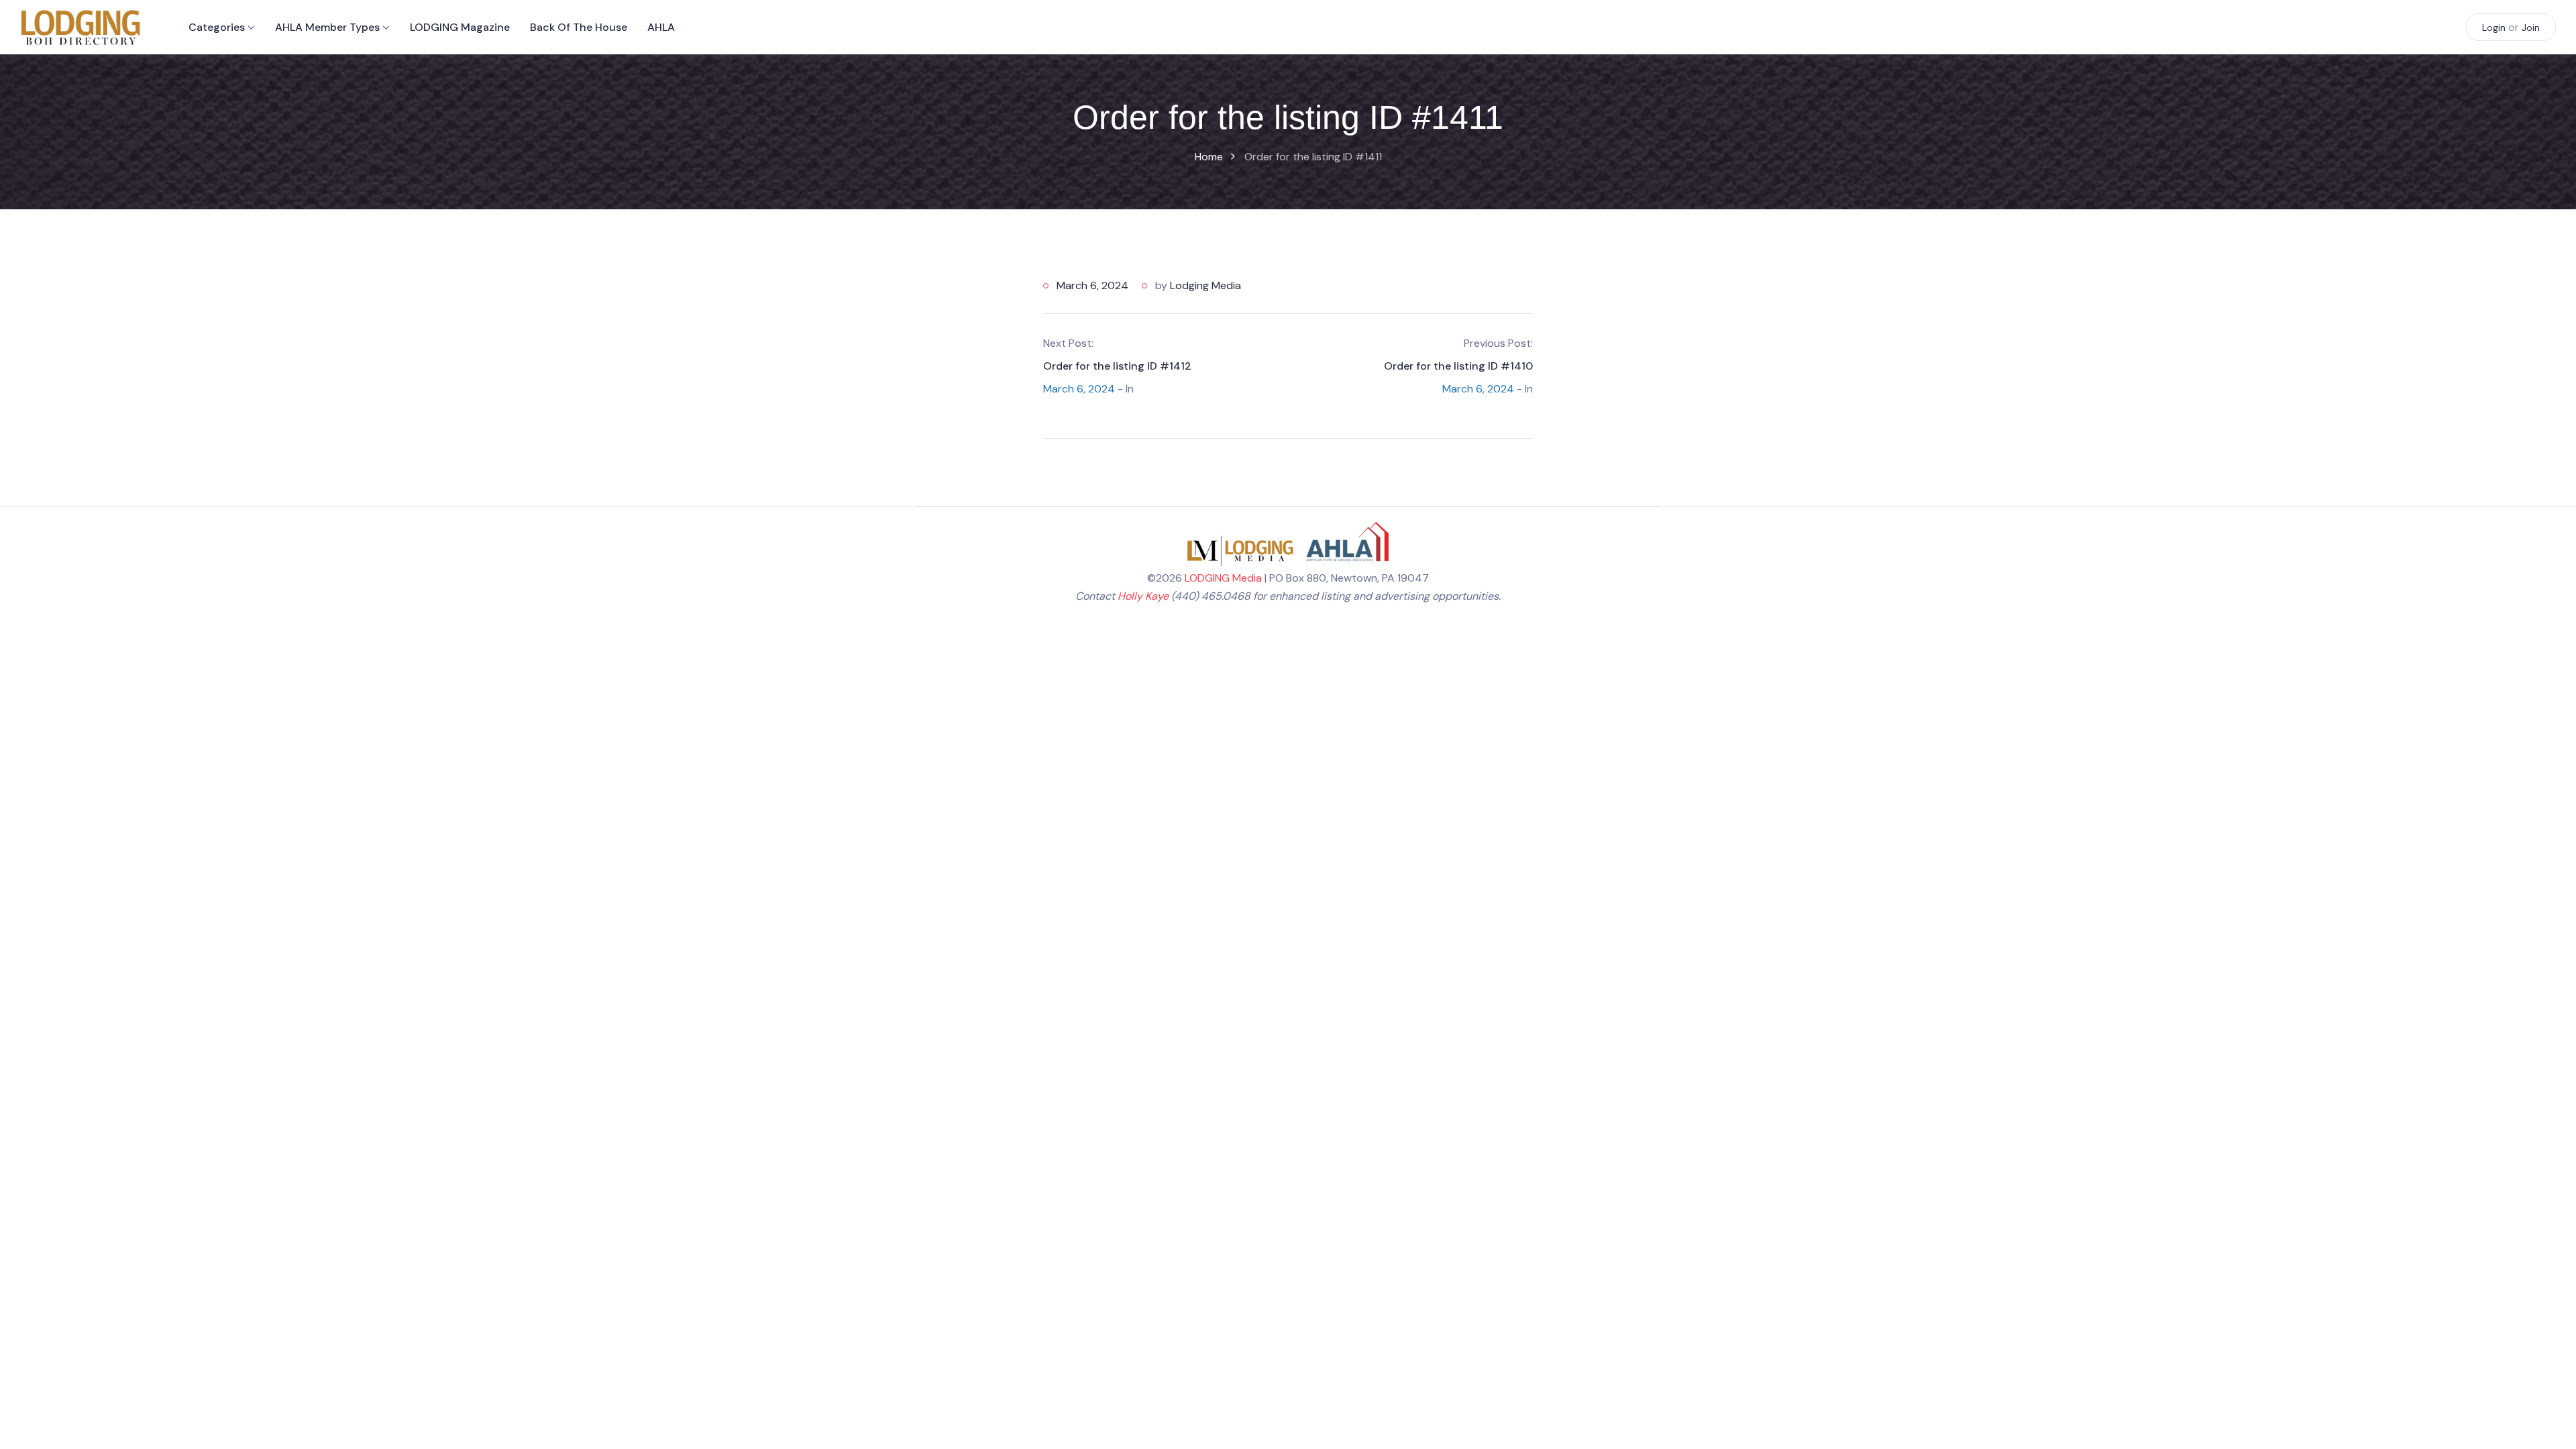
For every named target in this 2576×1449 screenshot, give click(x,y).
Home (1209, 157)
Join (2531, 28)
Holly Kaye (1143, 596)
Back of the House (579, 27)
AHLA (661, 27)
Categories (217, 27)
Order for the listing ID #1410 (1458, 366)
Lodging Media (1205, 285)
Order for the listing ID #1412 (1117, 366)
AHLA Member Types (327, 27)
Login (2494, 28)
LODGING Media (1223, 578)
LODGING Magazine (460, 27)
